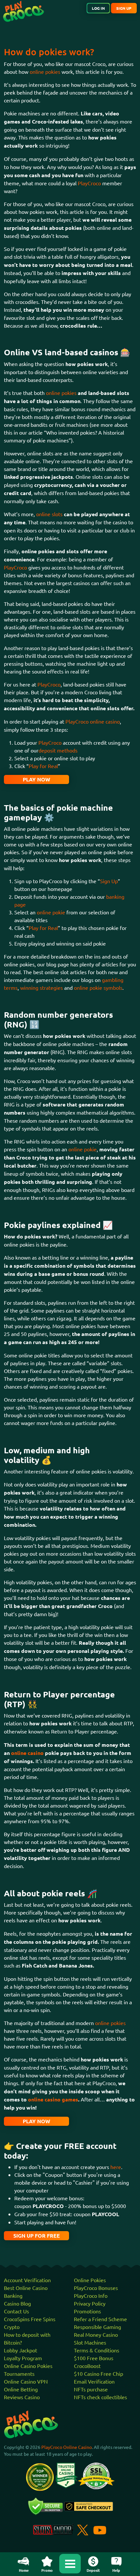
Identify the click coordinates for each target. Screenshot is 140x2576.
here (116, 2167)
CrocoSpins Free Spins (30, 2319)
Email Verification (94, 2381)
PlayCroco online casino (93, 721)
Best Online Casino (26, 2288)
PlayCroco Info (91, 2295)
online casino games (53, 2099)
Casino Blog (17, 2303)
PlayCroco (89, 183)
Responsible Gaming (98, 2327)
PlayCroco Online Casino (67, 2447)
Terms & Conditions (97, 2350)
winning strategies (42, 987)
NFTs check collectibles (100, 2397)
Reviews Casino (22, 2397)
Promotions (87, 2311)
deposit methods (58, 750)
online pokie (51, 912)
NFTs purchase (91, 2389)
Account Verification (27, 2280)
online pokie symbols (98, 987)
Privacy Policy (90, 2303)
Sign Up (109, 881)
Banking (13, 2295)
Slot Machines (90, 2342)
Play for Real (43, 766)
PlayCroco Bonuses (96, 2288)
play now (36, 779)
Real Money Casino (96, 2334)
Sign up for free (37, 2236)
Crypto (12, 2327)
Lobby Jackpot (21, 2350)
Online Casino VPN (26, 2381)
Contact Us (16, 2311)
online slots (49, 514)
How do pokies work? (49, 52)
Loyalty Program (23, 2358)
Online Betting (21, 2389)
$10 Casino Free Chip (98, 2373)
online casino (27, 1753)
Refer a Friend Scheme (100, 2319)
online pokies (45, 72)
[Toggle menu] (70, 2564)
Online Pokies (90, 2280)
